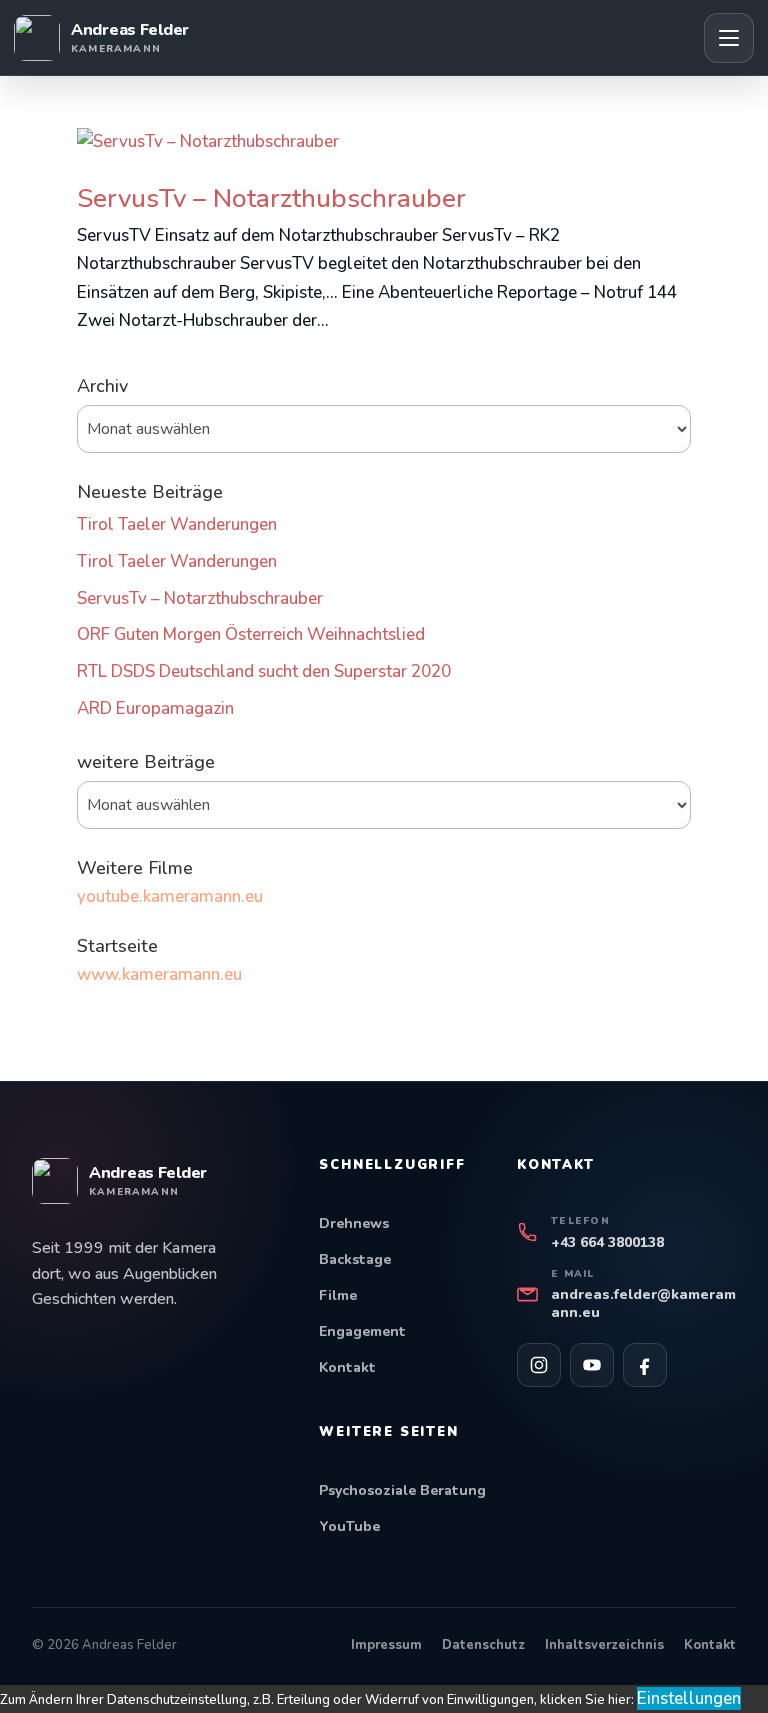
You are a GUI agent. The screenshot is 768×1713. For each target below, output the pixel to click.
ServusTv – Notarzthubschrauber (271, 198)
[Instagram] (539, 1365)
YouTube (349, 1526)
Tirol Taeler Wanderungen (177, 524)
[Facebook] (645, 1365)
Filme (338, 1295)
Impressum (386, 1645)
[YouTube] (592, 1365)
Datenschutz (483, 1645)
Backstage (355, 1259)
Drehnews (354, 1223)
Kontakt (347, 1367)
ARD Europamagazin (155, 708)
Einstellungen (689, 1698)
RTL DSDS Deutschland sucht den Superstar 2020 (264, 671)
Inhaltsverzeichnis (604, 1645)
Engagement (362, 1331)
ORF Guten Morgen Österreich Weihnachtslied (251, 634)
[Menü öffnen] (729, 38)
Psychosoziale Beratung (402, 1490)
